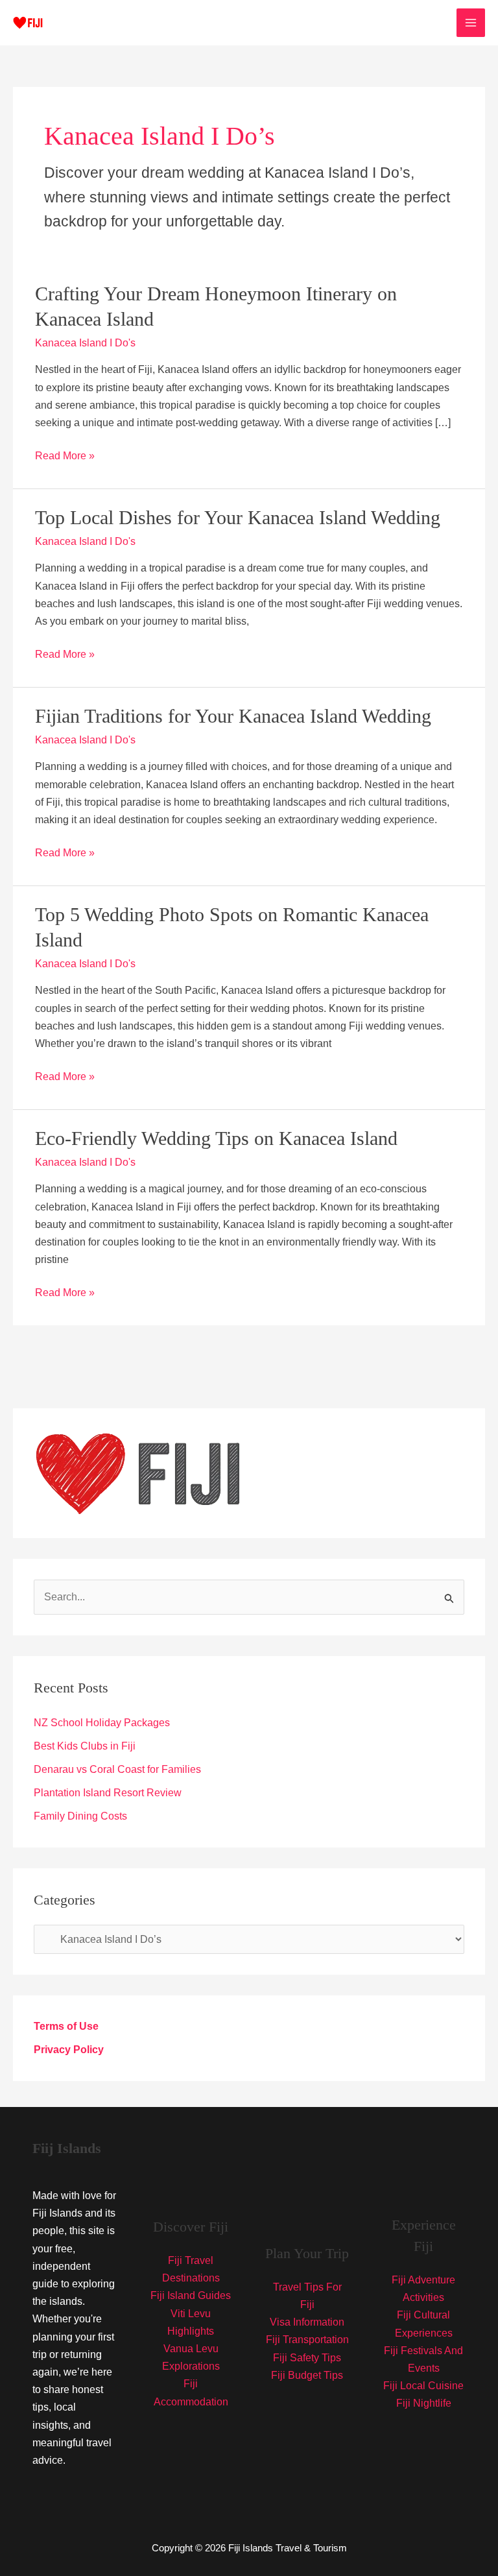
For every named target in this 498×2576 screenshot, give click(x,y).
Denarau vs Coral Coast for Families (117, 1769)
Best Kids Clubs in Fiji (85, 1746)
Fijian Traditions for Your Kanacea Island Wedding (233, 716)
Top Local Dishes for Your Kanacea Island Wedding (238, 517)
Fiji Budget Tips (307, 2375)
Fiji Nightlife (424, 2403)
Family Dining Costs (80, 1816)
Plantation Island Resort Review (108, 1793)
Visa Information (307, 2322)
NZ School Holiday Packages (102, 1723)
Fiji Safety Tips (307, 2358)
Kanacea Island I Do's (85, 343)
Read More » (65, 457)
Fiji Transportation (307, 2340)
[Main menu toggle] (471, 23)
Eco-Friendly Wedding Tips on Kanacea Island (216, 1138)
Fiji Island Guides (191, 2295)
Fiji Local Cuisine (423, 2386)
